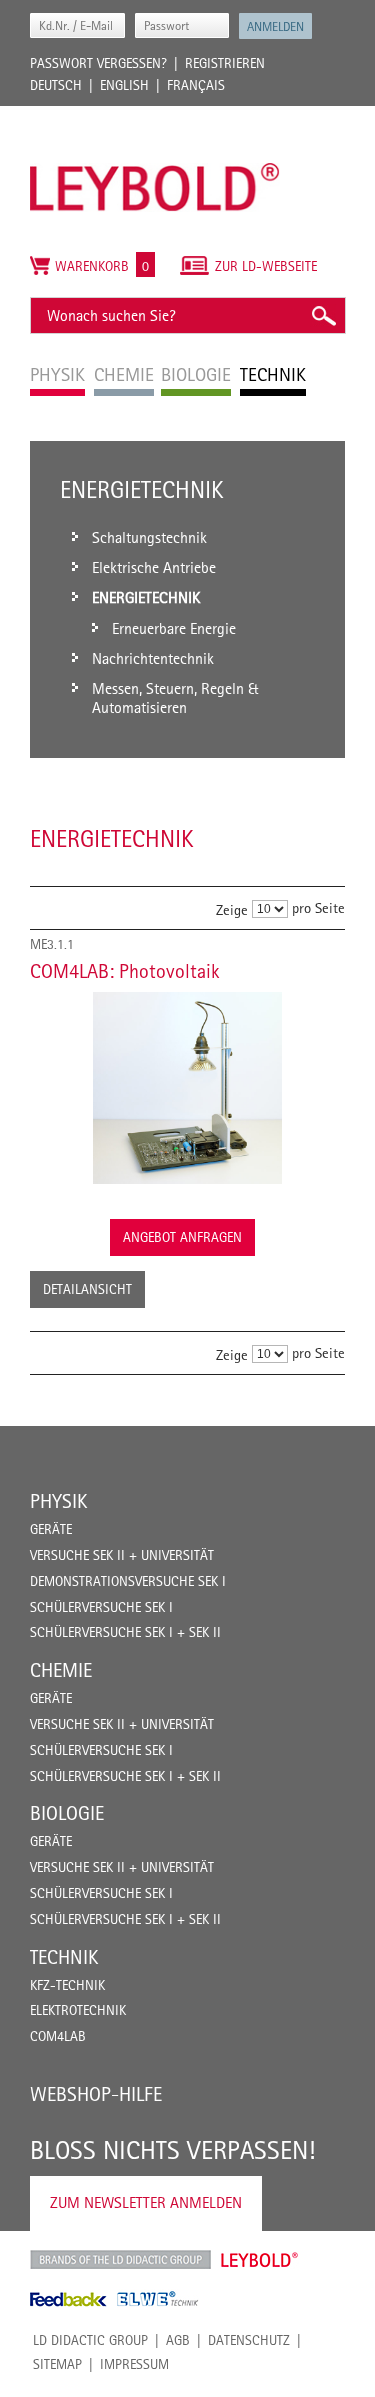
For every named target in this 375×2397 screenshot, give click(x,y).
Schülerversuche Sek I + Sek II (125, 1632)
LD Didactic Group (90, 2340)
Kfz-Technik (67, 1985)
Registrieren (225, 63)
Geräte (51, 1529)
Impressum (134, 2364)
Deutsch (56, 85)
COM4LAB (58, 2036)
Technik (64, 1957)
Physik (58, 1501)
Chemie (61, 1670)
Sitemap (57, 2364)
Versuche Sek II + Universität (122, 1555)
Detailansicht (87, 1289)
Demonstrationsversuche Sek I (128, 1581)
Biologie (67, 1813)
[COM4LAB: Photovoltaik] (187, 1088)
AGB (178, 2340)
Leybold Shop (260, 2260)
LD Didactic (120, 2260)
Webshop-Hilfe (96, 2094)
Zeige (232, 908)
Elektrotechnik (78, 2010)
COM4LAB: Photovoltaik (125, 971)
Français (196, 85)
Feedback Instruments (68, 2299)
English (124, 85)
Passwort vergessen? (98, 63)
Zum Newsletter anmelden (146, 2202)
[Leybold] (155, 116)
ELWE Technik (158, 2299)
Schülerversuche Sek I (101, 1607)
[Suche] (323, 315)
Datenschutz (249, 2340)
